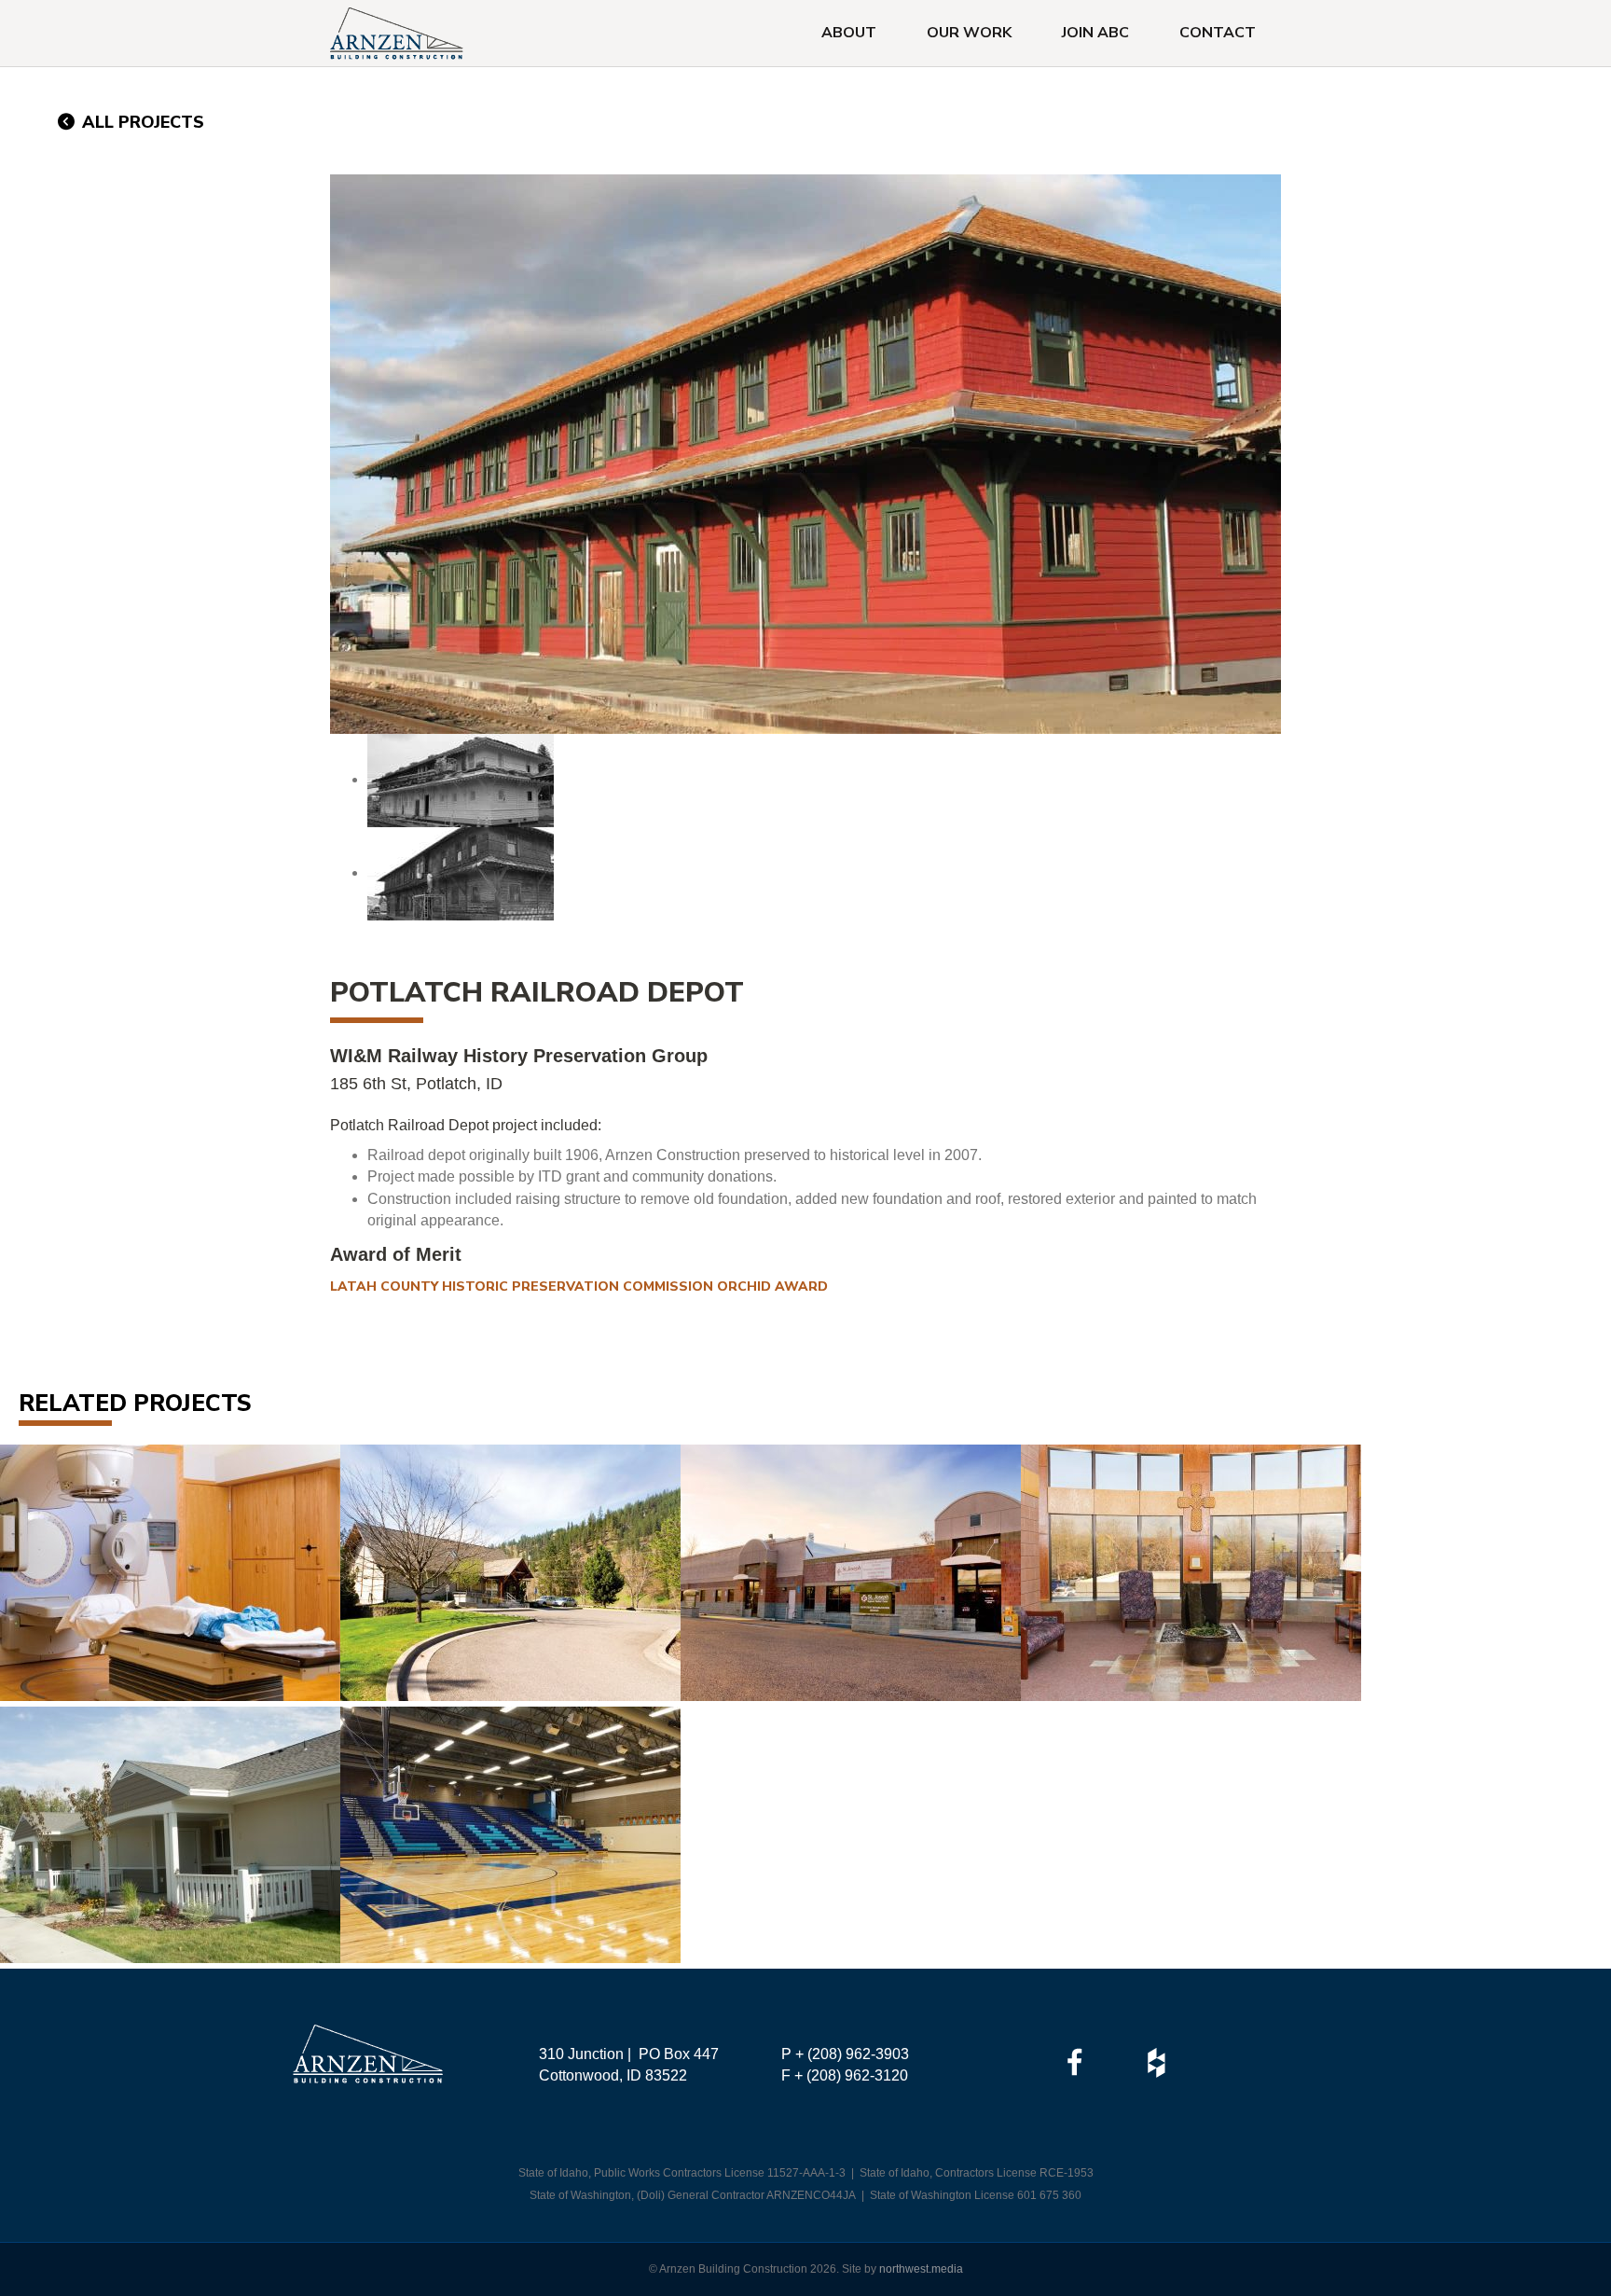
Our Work (969, 33)
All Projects (141, 122)
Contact (1218, 33)
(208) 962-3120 (857, 2075)
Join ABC (1095, 33)
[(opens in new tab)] (1074, 2061)
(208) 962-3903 (858, 2054)
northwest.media (921, 2269)
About (849, 33)
